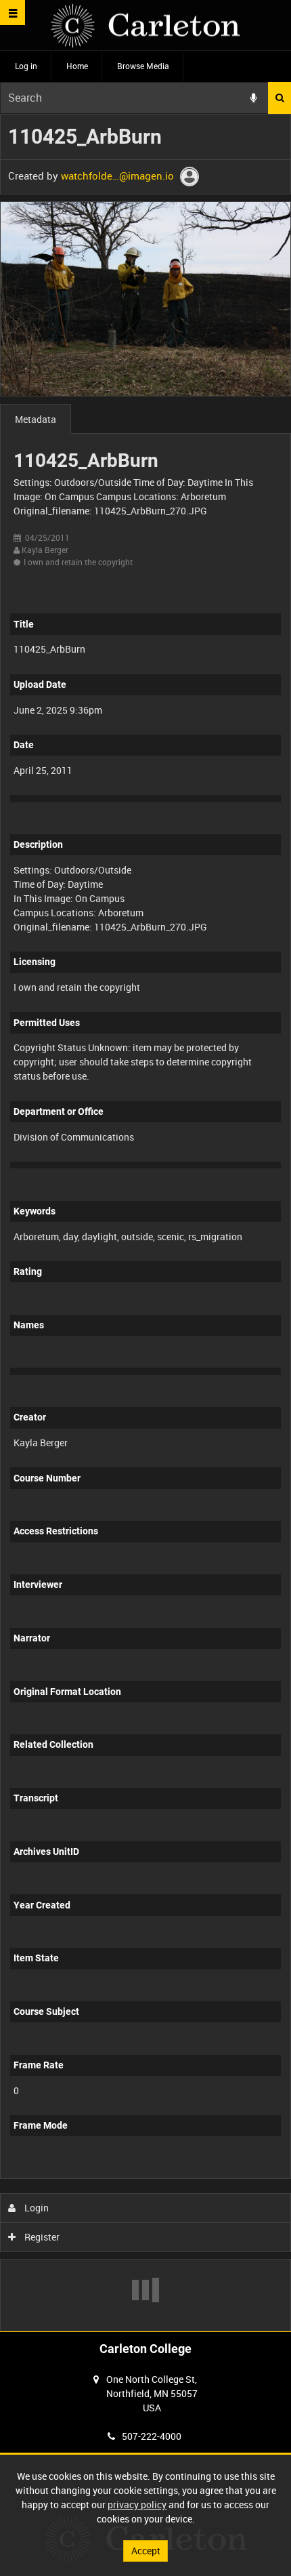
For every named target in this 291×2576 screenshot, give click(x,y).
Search (279, 98)
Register (41, 2237)
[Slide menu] (13, 13)
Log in (26, 66)
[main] (145, 1223)
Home (77, 66)
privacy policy (137, 2505)
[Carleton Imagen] (145, 25)
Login (36, 2208)
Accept (146, 2551)
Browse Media (143, 66)
